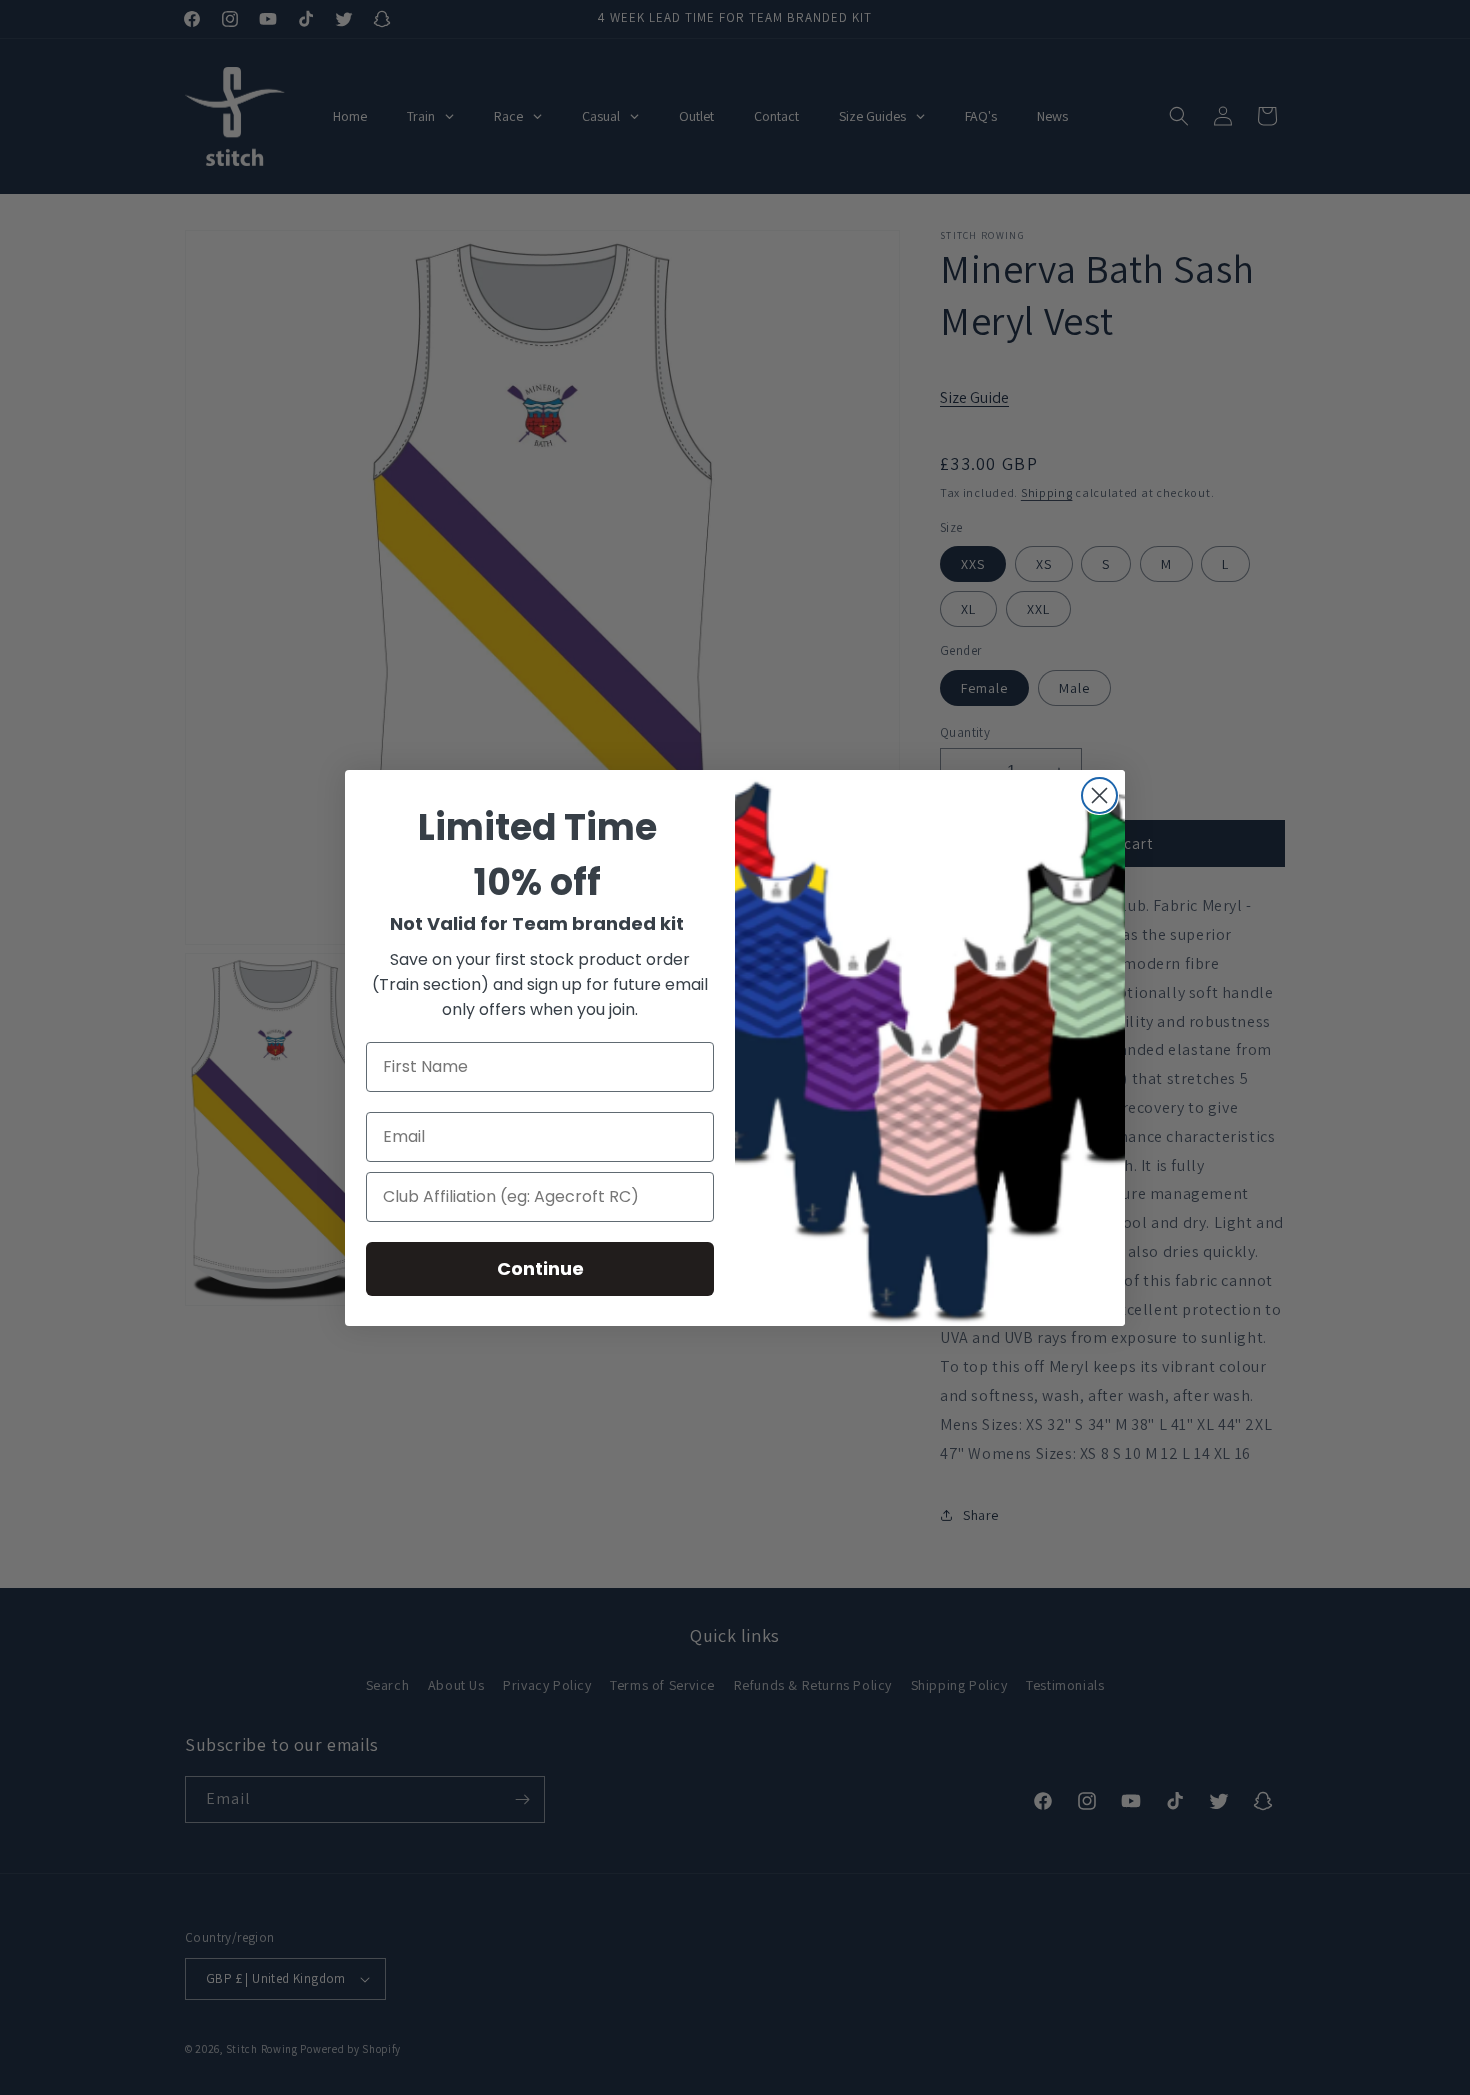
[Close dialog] (1099, 795)
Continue (540, 1268)
